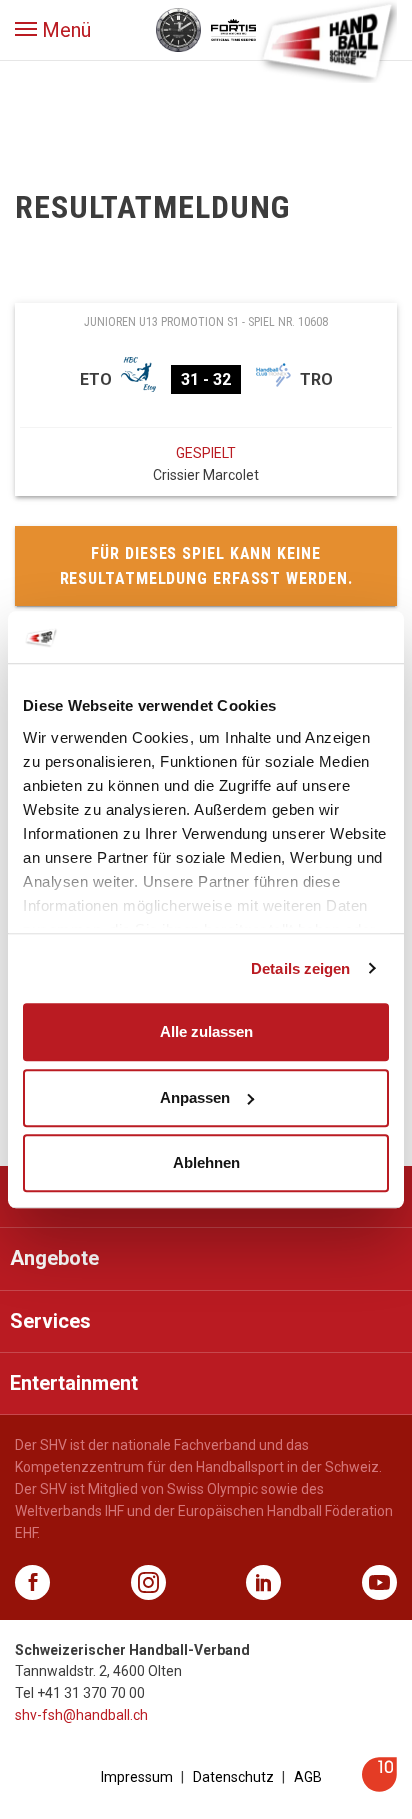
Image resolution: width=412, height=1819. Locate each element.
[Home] (327, 40)
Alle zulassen (206, 1031)
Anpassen (195, 1097)
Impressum (137, 1777)
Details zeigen (300, 968)
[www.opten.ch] (379, 1786)
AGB (308, 1777)
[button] (53, 30)
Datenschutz (233, 1777)
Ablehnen (206, 1162)
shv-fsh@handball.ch (81, 1715)
